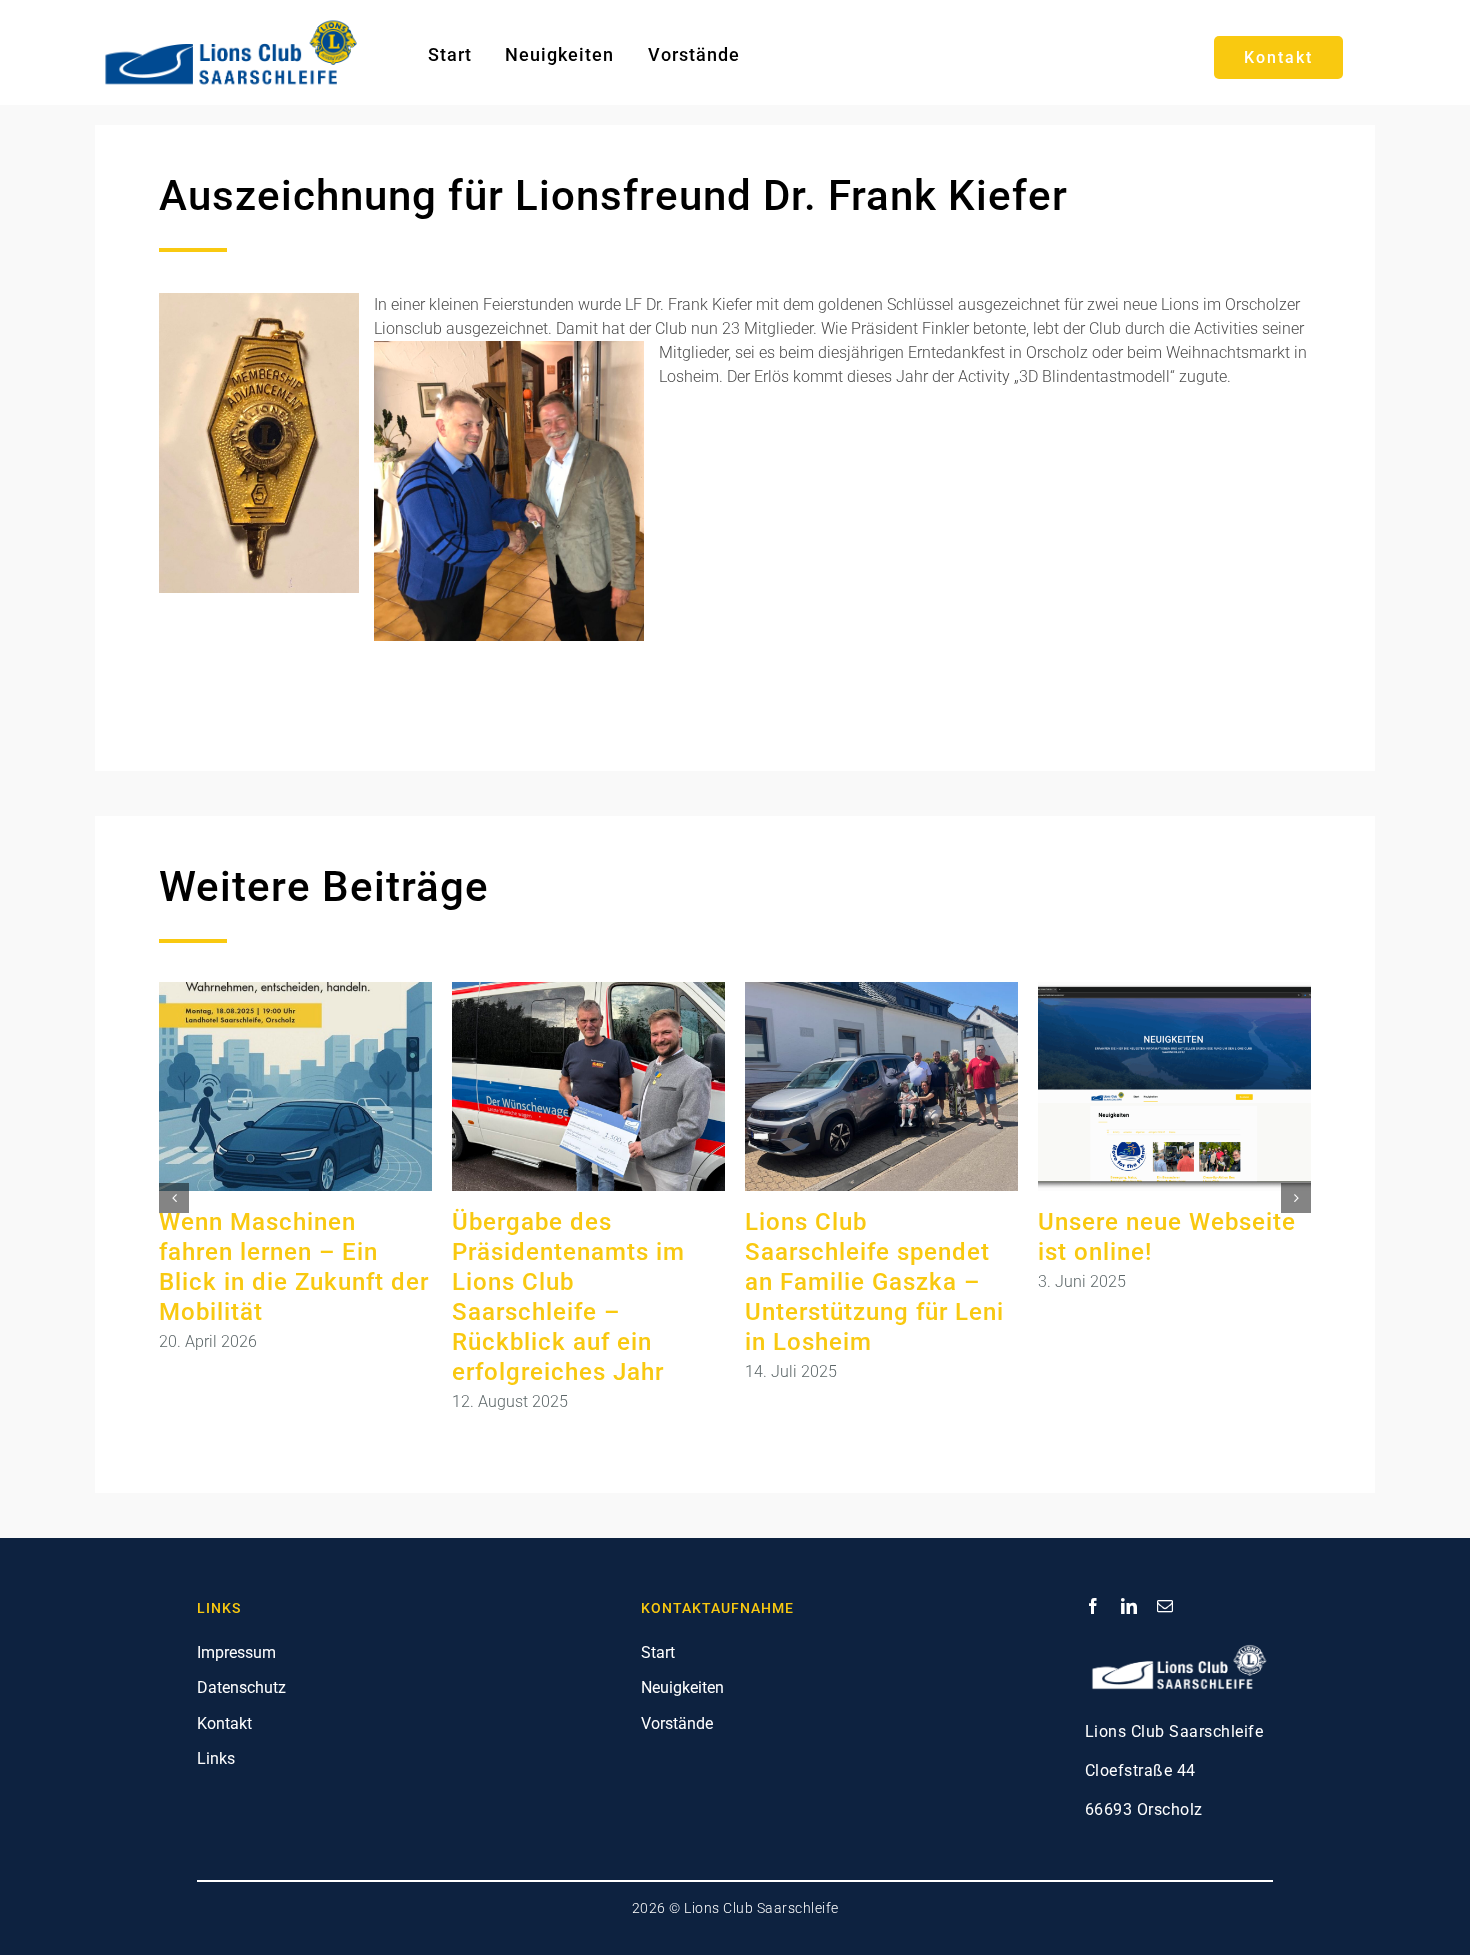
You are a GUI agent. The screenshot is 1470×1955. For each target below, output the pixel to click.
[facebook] (1093, 1606)
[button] (174, 1198)
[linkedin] (1129, 1606)
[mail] (1165, 1606)
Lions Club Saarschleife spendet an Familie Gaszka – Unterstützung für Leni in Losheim (874, 1282)
